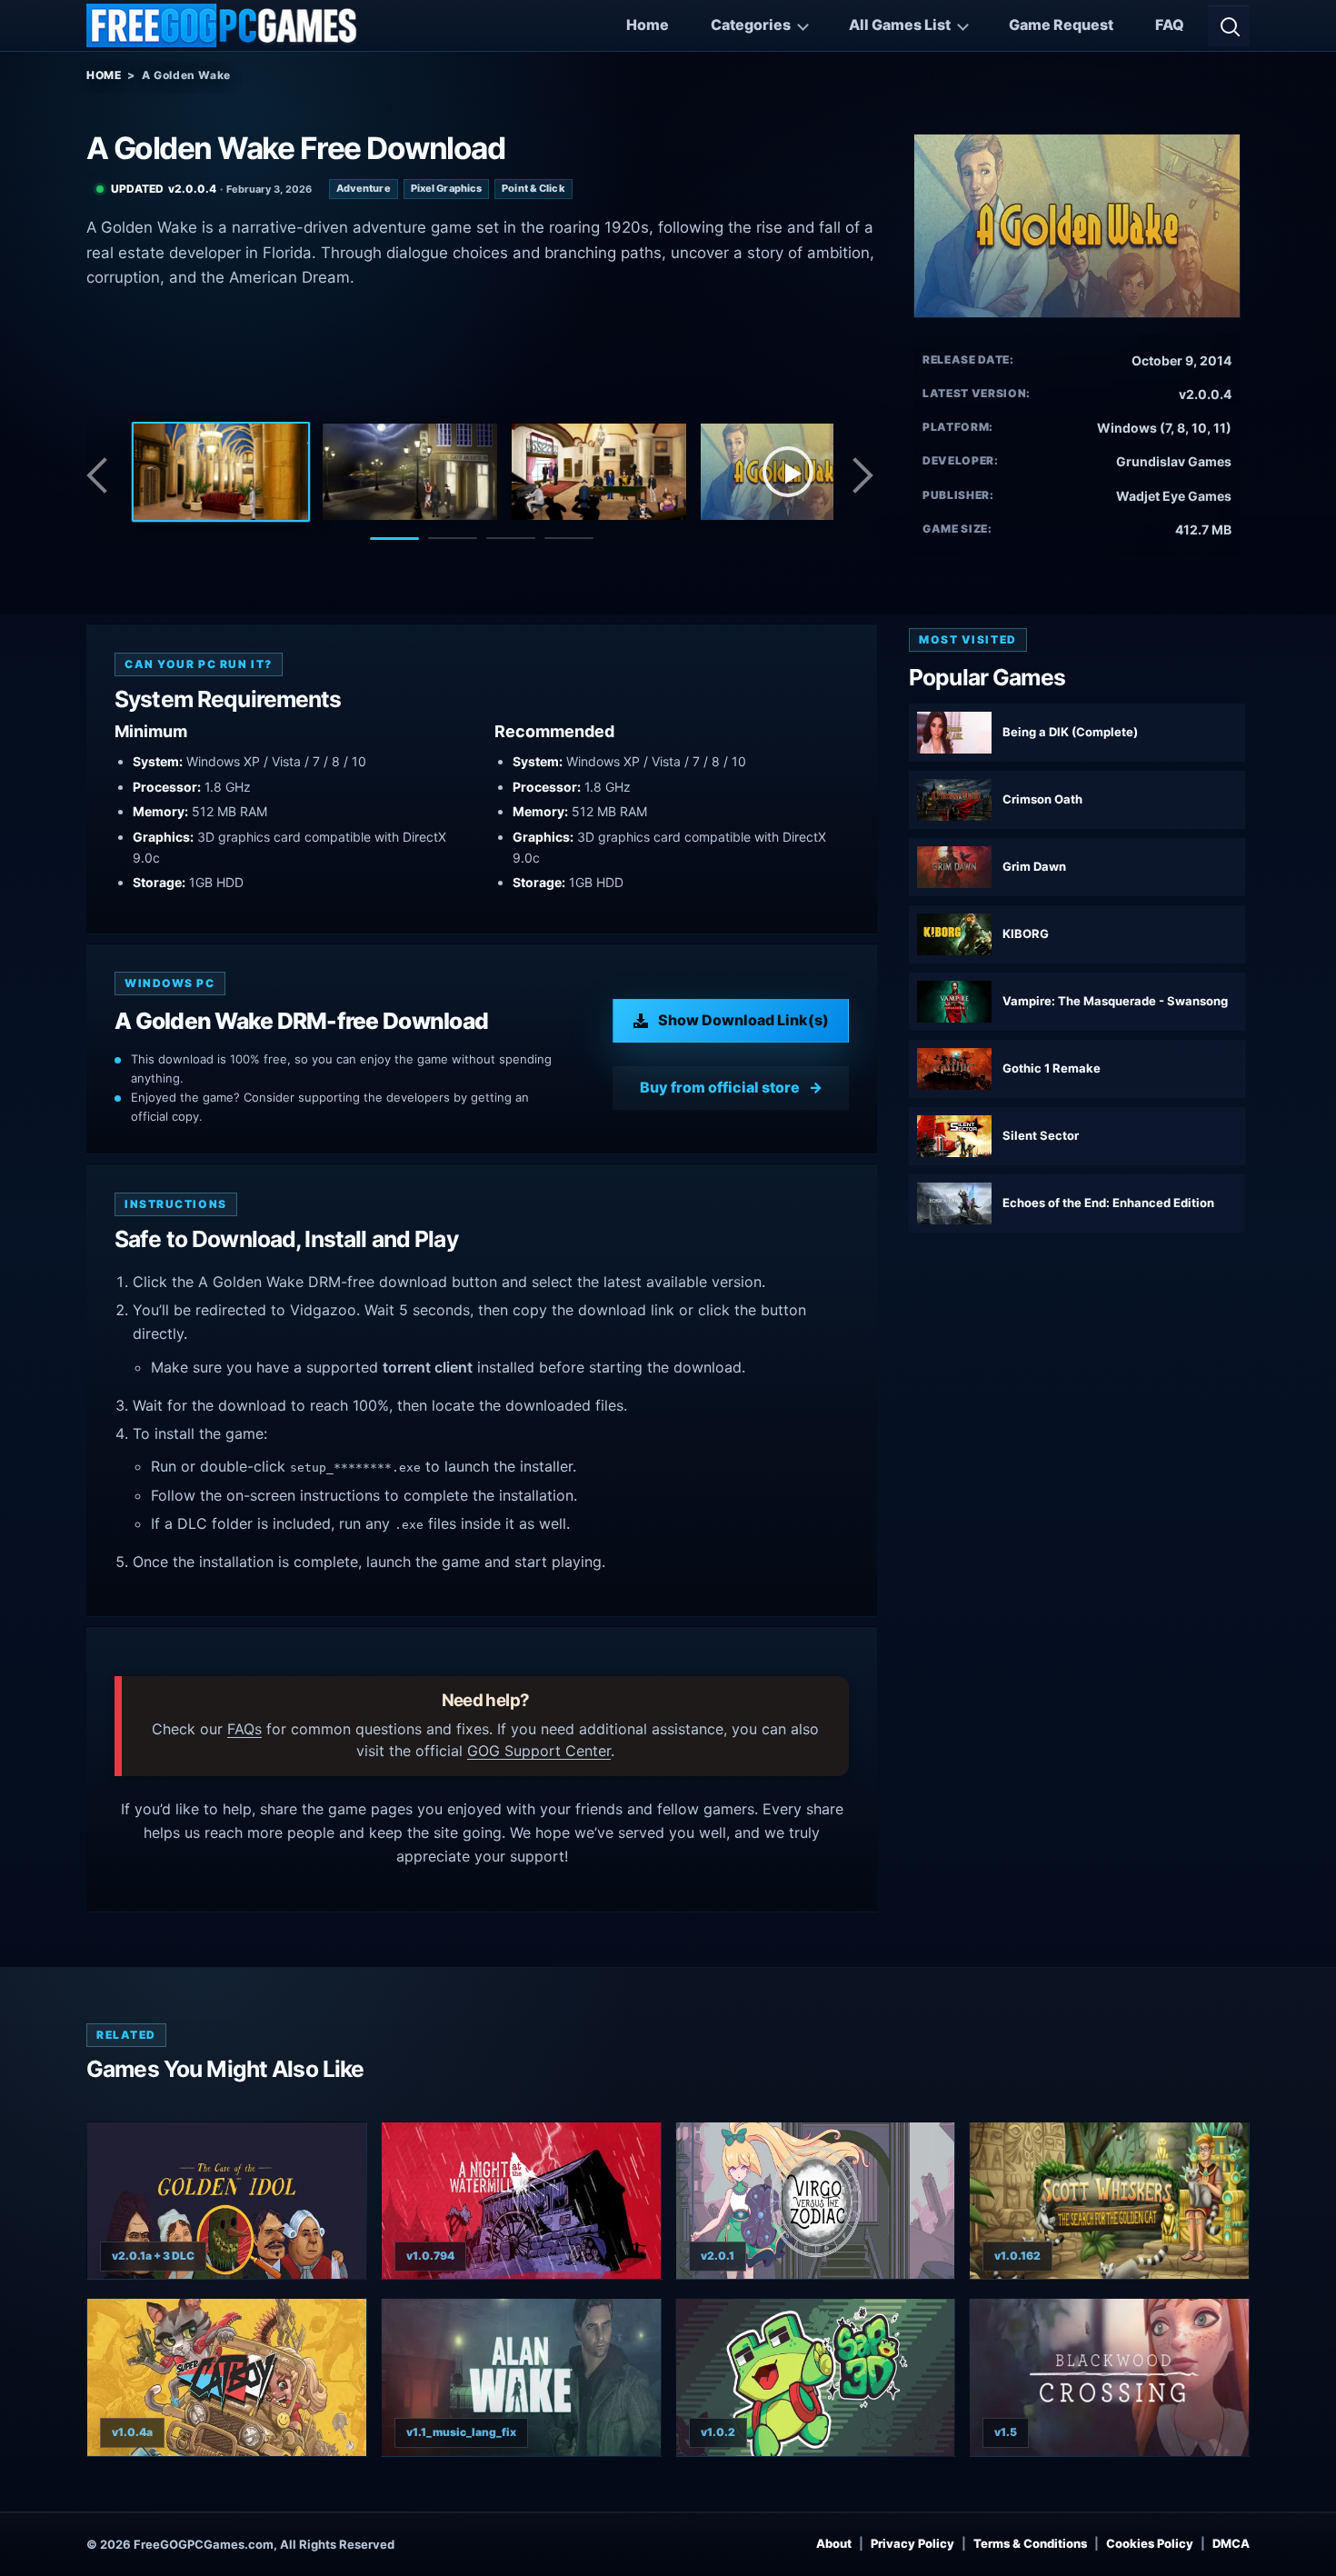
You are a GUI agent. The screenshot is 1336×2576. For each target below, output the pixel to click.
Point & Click (533, 188)
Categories (751, 25)
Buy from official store (720, 1087)
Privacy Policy (912, 2543)
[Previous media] (102, 475)
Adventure (364, 188)
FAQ (1170, 25)
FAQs (244, 1729)
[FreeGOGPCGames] (223, 25)
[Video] (788, 472)
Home (648, 25)
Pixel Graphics (447, 188)
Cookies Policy (1150, 2543)
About (834, 2543)
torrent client (428, 1367)
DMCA (1231, 2543)
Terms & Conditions (1030, 2543)
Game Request (1061, 25)
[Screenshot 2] (410, 472)
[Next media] (862, 475)
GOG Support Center (539, 1751)
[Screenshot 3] (599, 472)
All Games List (900, 25)
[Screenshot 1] (221, 472)
